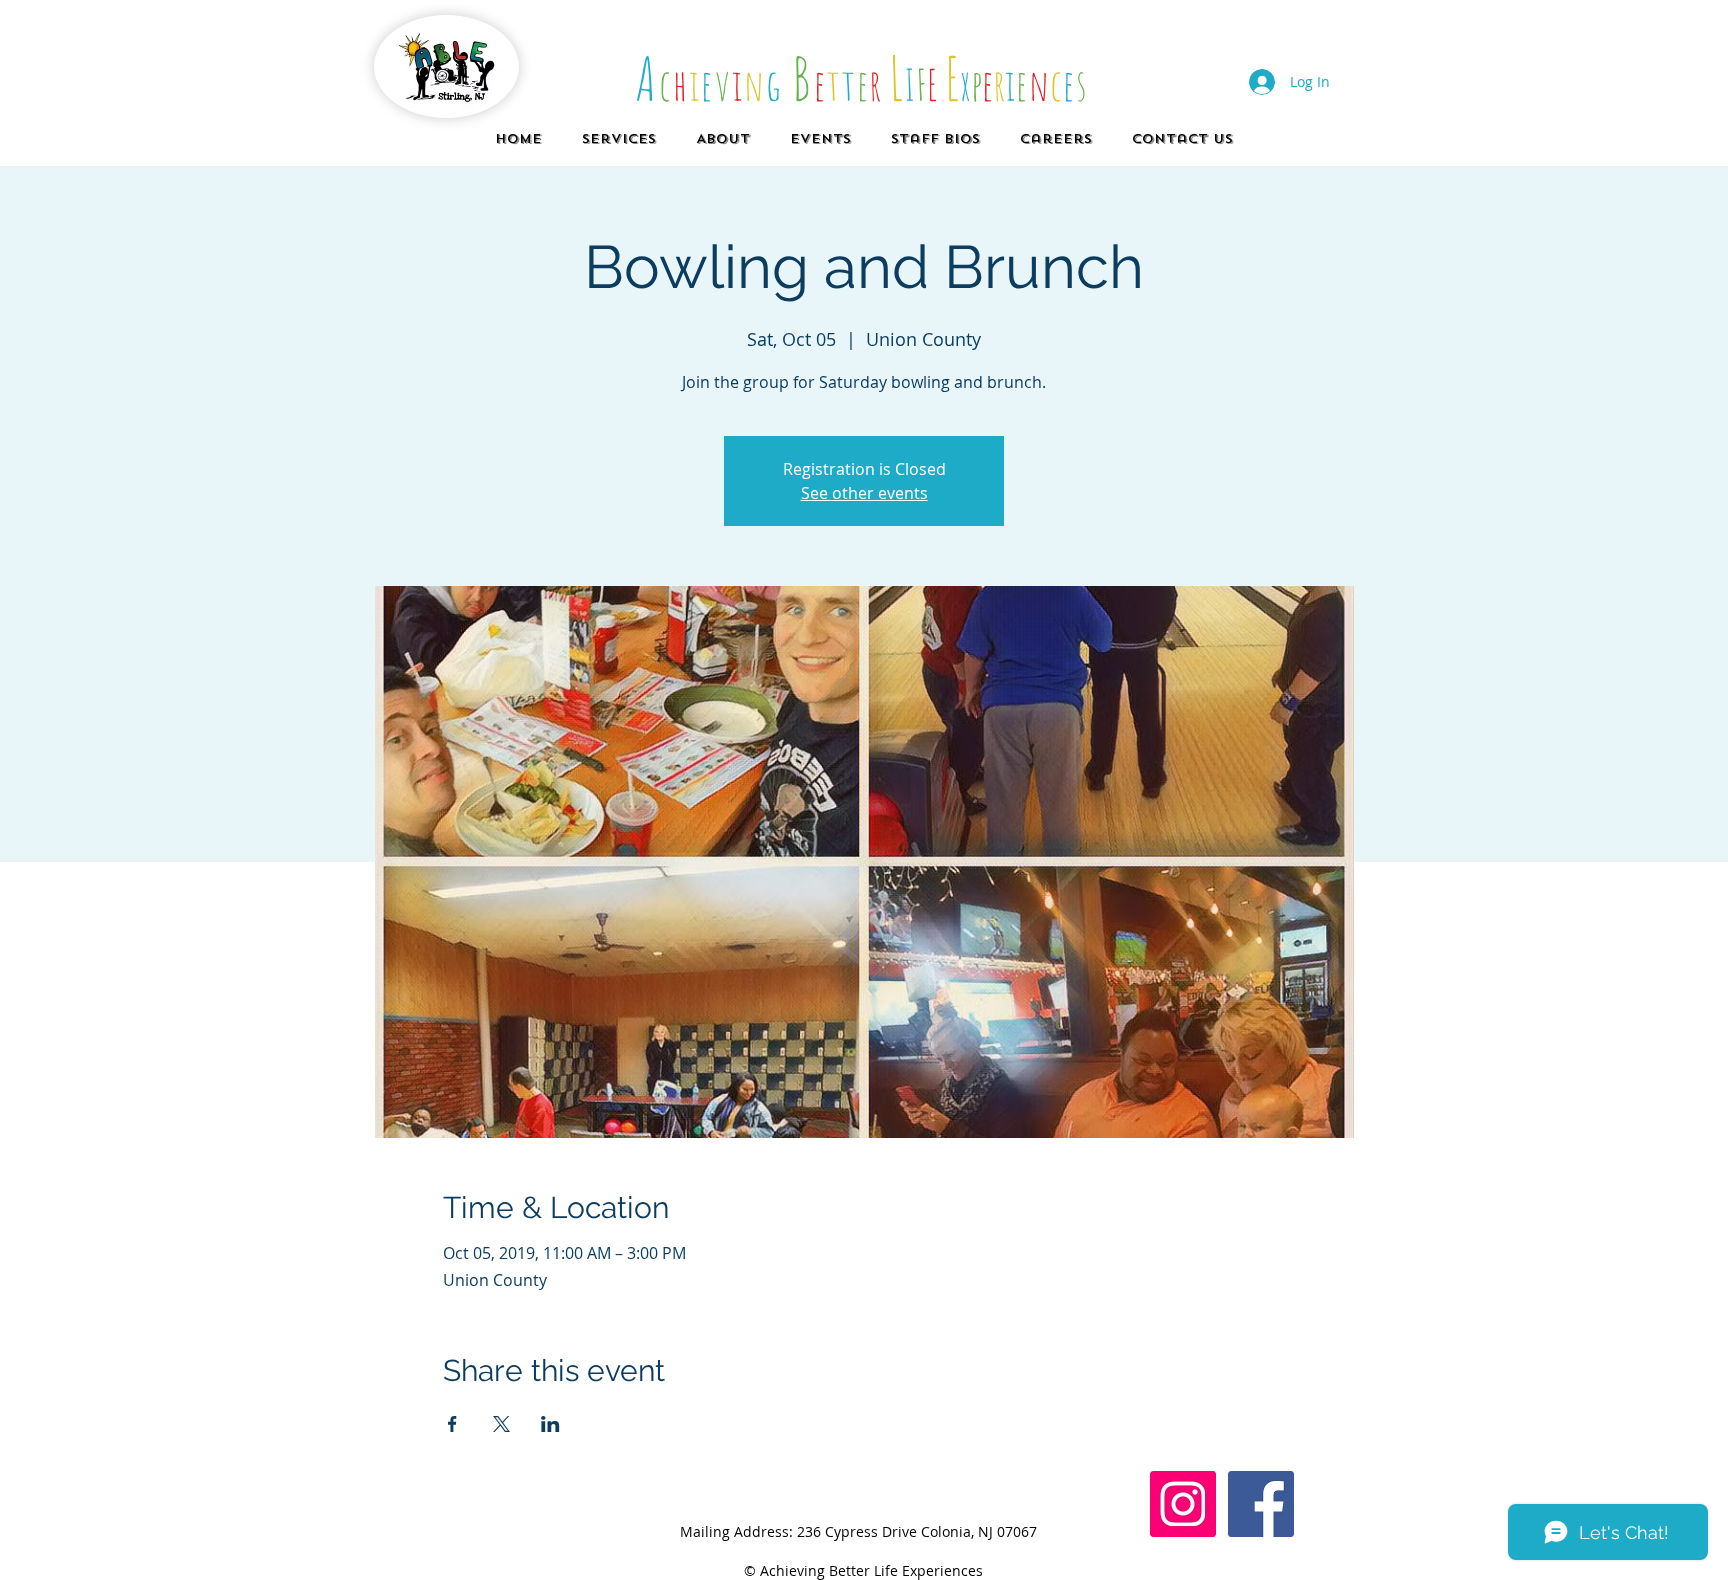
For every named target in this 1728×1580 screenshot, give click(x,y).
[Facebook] (1261, 1504)
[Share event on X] (501, 1424)
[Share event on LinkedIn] (550, 1424)
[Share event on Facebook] (452, 1424)
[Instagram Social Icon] (1183, 1504)
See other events (864, 493)
